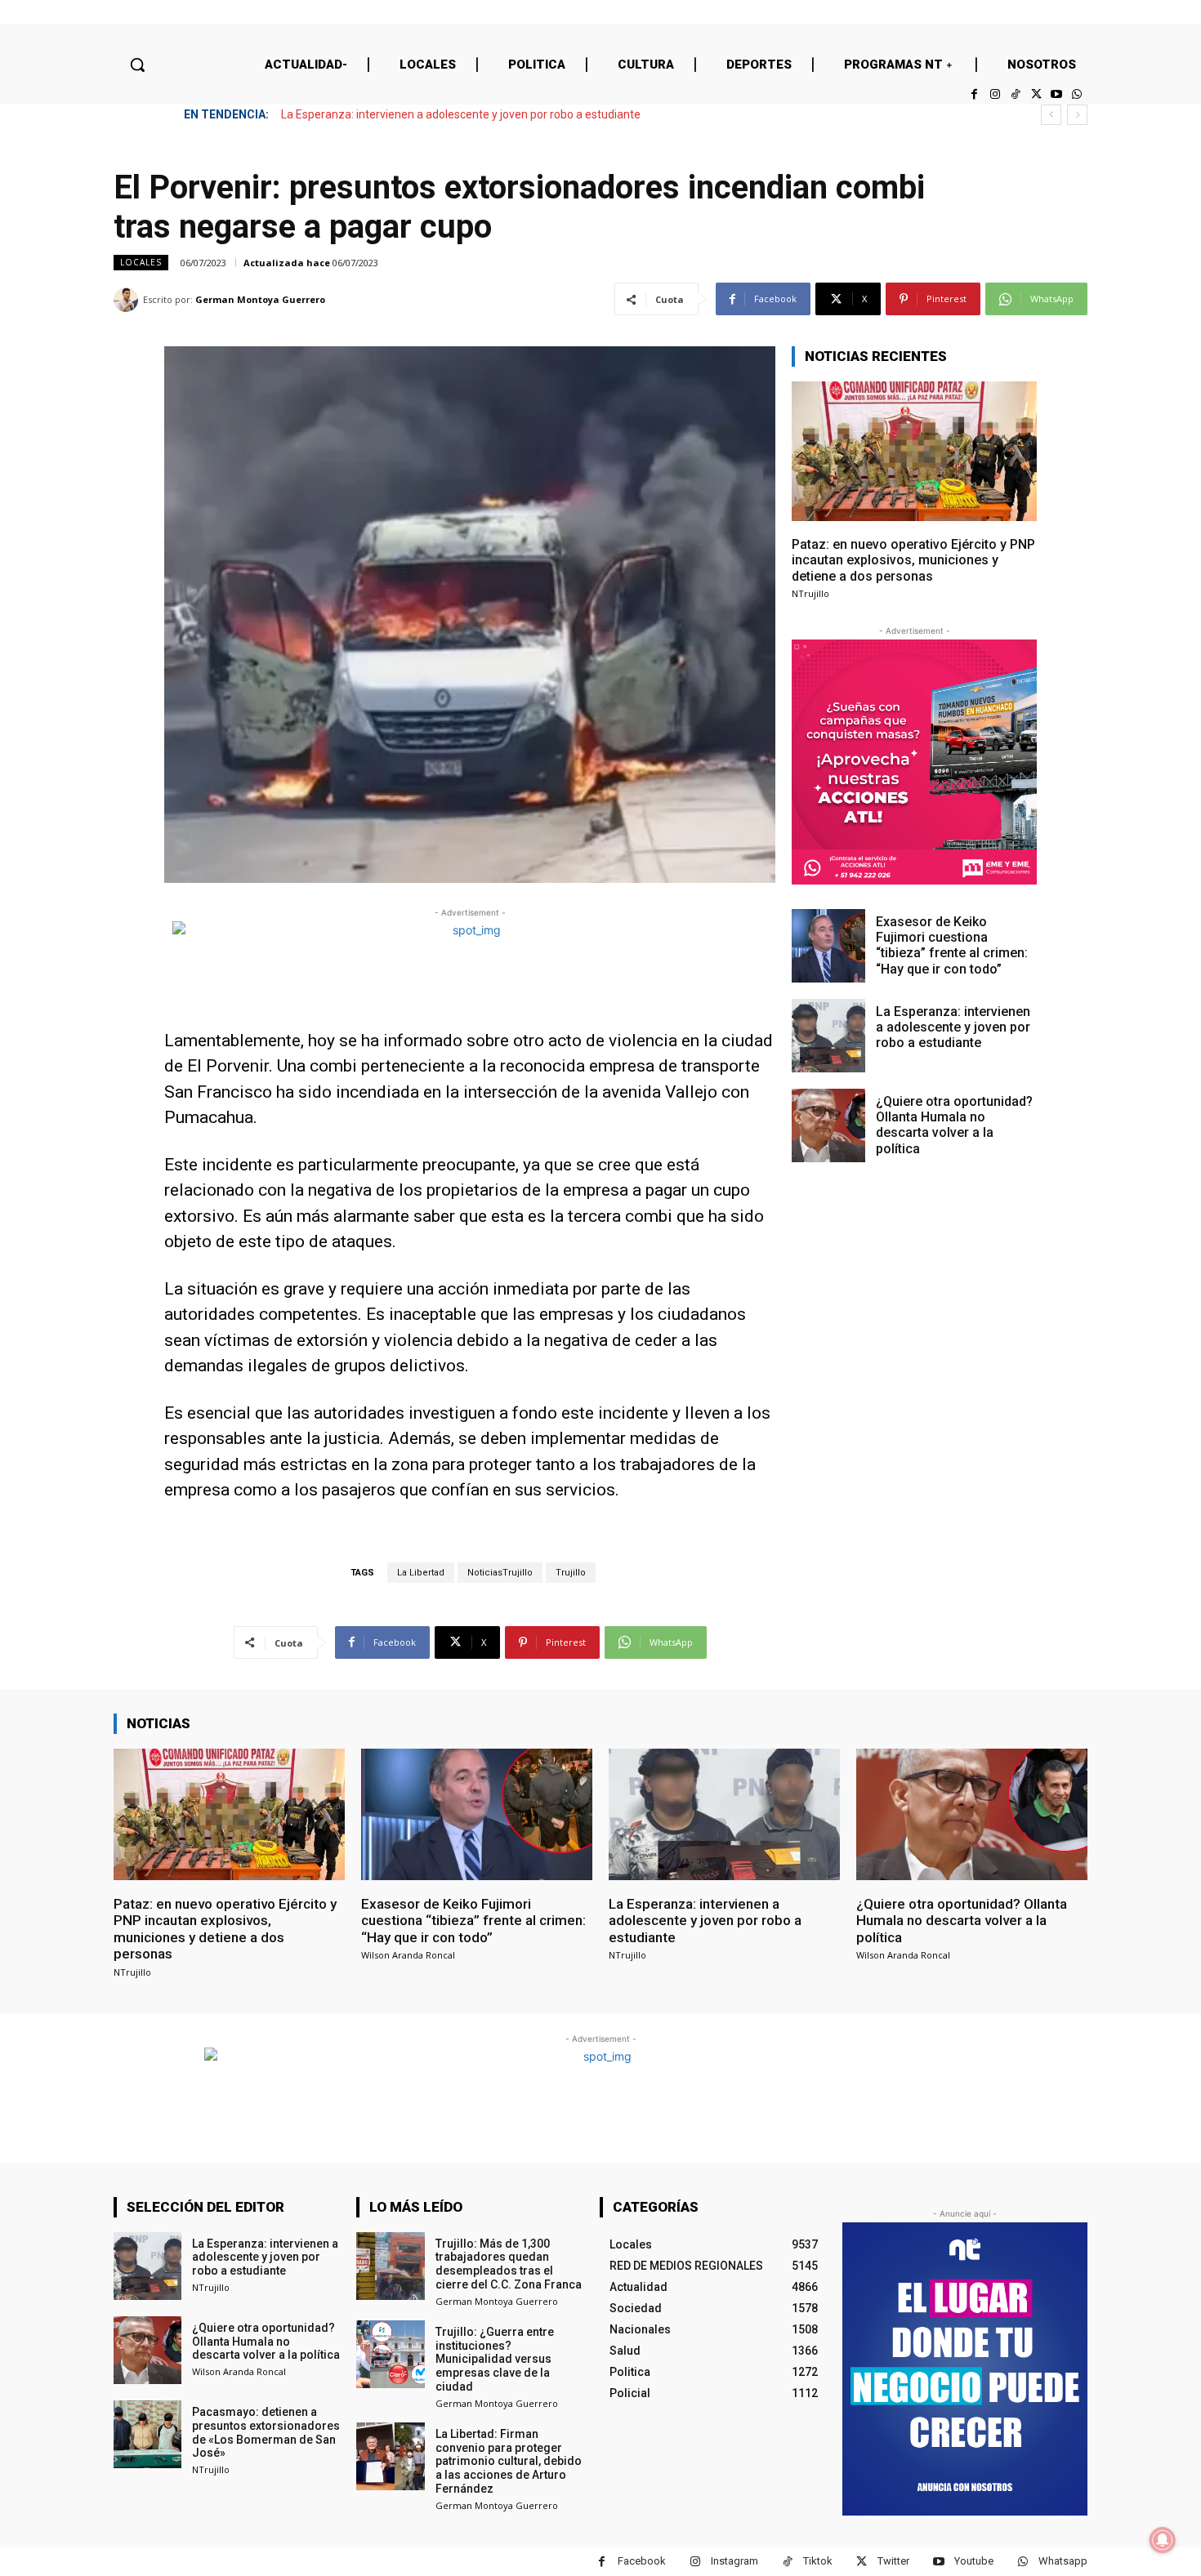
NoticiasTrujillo (500, 1573)
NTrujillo (810, 593)
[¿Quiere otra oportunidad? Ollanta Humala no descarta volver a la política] (828, 1125)
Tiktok (818, 2561)
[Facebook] (974, 94)
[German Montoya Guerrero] (128, 300)
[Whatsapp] (1077, 94)
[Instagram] (995, 94)
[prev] (1051, 115)
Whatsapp (1063, 2561)
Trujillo (571, 1573)
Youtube (974, 2561)
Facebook (642, 2561)
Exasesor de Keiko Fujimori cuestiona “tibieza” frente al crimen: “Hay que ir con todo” (952, 945)
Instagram (734, 2561)
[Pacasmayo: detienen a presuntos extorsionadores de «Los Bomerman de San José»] (147, 2434)
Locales (141, 262)
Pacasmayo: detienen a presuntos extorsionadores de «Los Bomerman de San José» (266, 2432)
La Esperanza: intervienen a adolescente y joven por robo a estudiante (953, 1027)
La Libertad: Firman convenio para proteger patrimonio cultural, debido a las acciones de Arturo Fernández (509, 2461)
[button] (137, 65)
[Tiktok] (1015, 94)
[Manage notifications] (1163, 2540)
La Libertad (421, 1573)
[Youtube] (1057, 94)
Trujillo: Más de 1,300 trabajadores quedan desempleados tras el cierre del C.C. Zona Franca (509, 2264)
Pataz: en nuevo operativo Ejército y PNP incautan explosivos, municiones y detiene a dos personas (913, 560)
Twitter (893, 2561)
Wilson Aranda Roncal (408, 1955)
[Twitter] (1036, 94)
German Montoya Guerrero (260, 299)
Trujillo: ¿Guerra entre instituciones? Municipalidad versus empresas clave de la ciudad (495, 2359)
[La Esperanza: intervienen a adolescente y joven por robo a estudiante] (828, 1036)
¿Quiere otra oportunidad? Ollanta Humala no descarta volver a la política (468, 114)
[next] (1077, 115)
